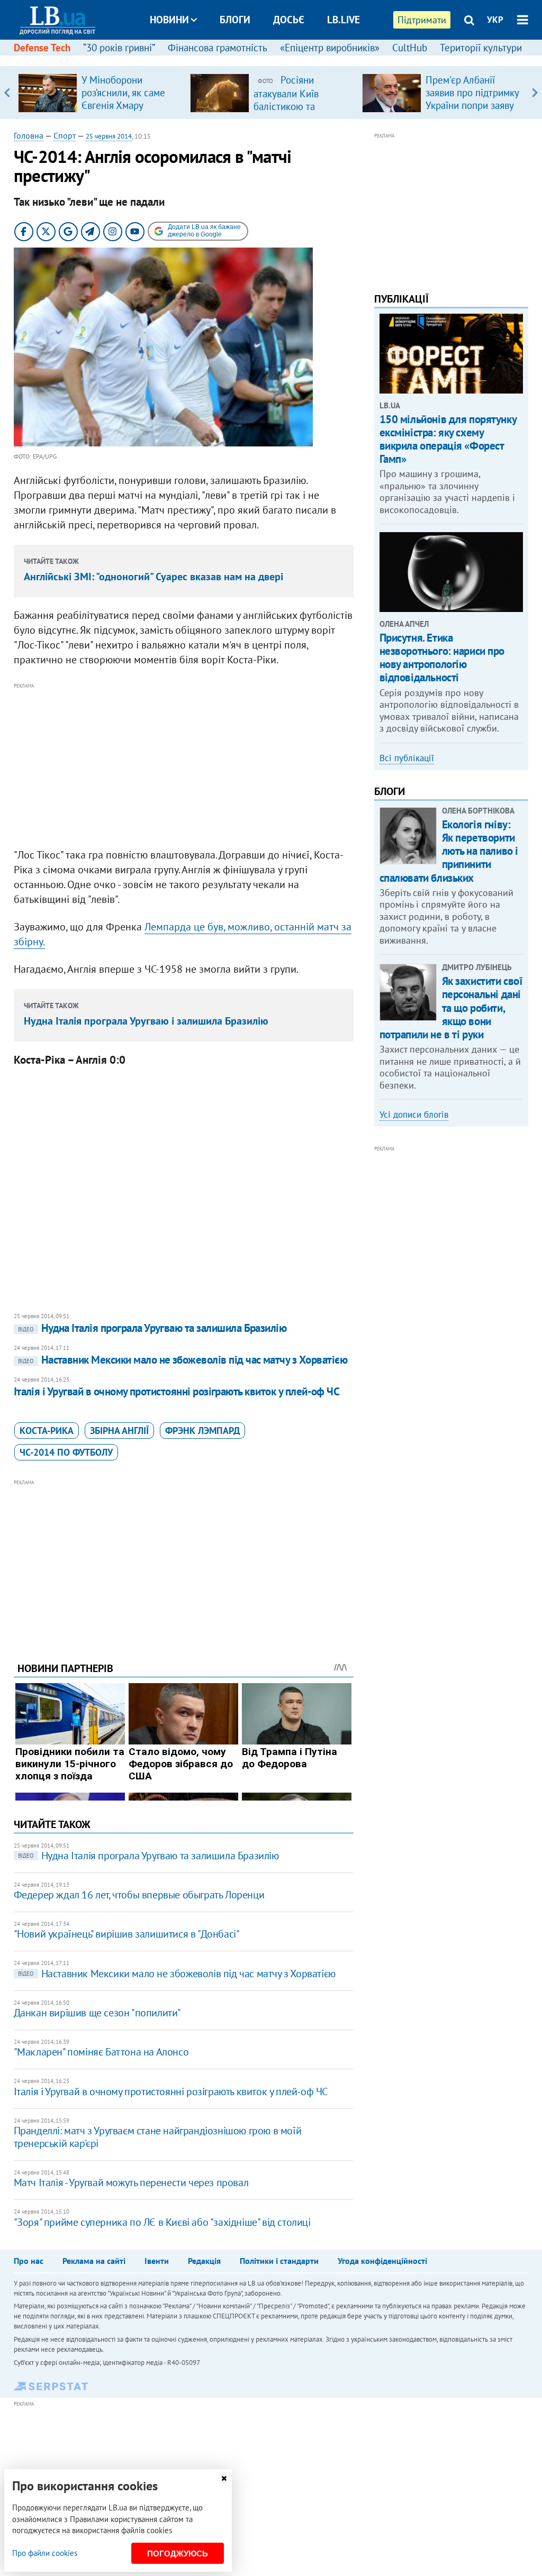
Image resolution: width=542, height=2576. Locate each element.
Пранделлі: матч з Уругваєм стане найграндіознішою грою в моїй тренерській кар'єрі (158, 2137)
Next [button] (535, 93)
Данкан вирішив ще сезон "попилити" (97, 2013)
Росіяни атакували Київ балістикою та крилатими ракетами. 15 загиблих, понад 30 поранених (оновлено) (302, 112)
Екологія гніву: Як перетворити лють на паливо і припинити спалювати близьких (449, 851)
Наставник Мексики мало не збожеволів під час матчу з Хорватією (183, 1360)
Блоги (235, 20)
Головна (29, 135)
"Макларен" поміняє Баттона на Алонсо (101, 2052)
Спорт (65, 135)
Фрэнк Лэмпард (202, 1431)
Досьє (289, 20)
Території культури (481, 48)
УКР (495, 20)
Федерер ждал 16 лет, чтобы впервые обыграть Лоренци (139, 1895)
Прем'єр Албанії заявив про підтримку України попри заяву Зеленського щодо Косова (472, 105)
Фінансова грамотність (218, 48)
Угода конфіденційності (382, 2261)
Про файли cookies (45, 2553)
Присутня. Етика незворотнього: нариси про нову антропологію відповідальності (442, 658)
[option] (100, 93)
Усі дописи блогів (414, 1115)
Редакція (204, 2261)
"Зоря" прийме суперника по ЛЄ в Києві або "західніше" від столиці (162, 2222)
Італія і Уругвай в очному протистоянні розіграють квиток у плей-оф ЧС (177, 1391)
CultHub (410, 48)
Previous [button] (7, 93)
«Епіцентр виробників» (330, 48)
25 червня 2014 (109, 136)
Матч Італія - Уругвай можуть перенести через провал (131, 2182)
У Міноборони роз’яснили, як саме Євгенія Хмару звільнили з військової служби (123, 105)
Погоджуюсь (178, 2554)
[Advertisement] (184, 766)
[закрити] (224, 2478)
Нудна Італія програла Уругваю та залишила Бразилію (152, 1328)
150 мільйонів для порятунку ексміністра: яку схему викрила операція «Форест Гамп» (448, 439)
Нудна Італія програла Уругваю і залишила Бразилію (146, 1021)
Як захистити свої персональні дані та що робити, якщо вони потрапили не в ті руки (451, 1008)
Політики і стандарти (279, 2261)
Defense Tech (42, 48)
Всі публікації (407, 758)
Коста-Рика (47, 1431)
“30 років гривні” (119, 48)
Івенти (157, 2261)
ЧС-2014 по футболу (66, 1452)
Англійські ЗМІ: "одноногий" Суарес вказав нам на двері (153, 577)
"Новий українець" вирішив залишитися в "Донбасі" (127, 1934)
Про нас (29, 2261)
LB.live (344, 20)
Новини (169, 20)
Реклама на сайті (94, 2261)
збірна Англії (119, 1431)
